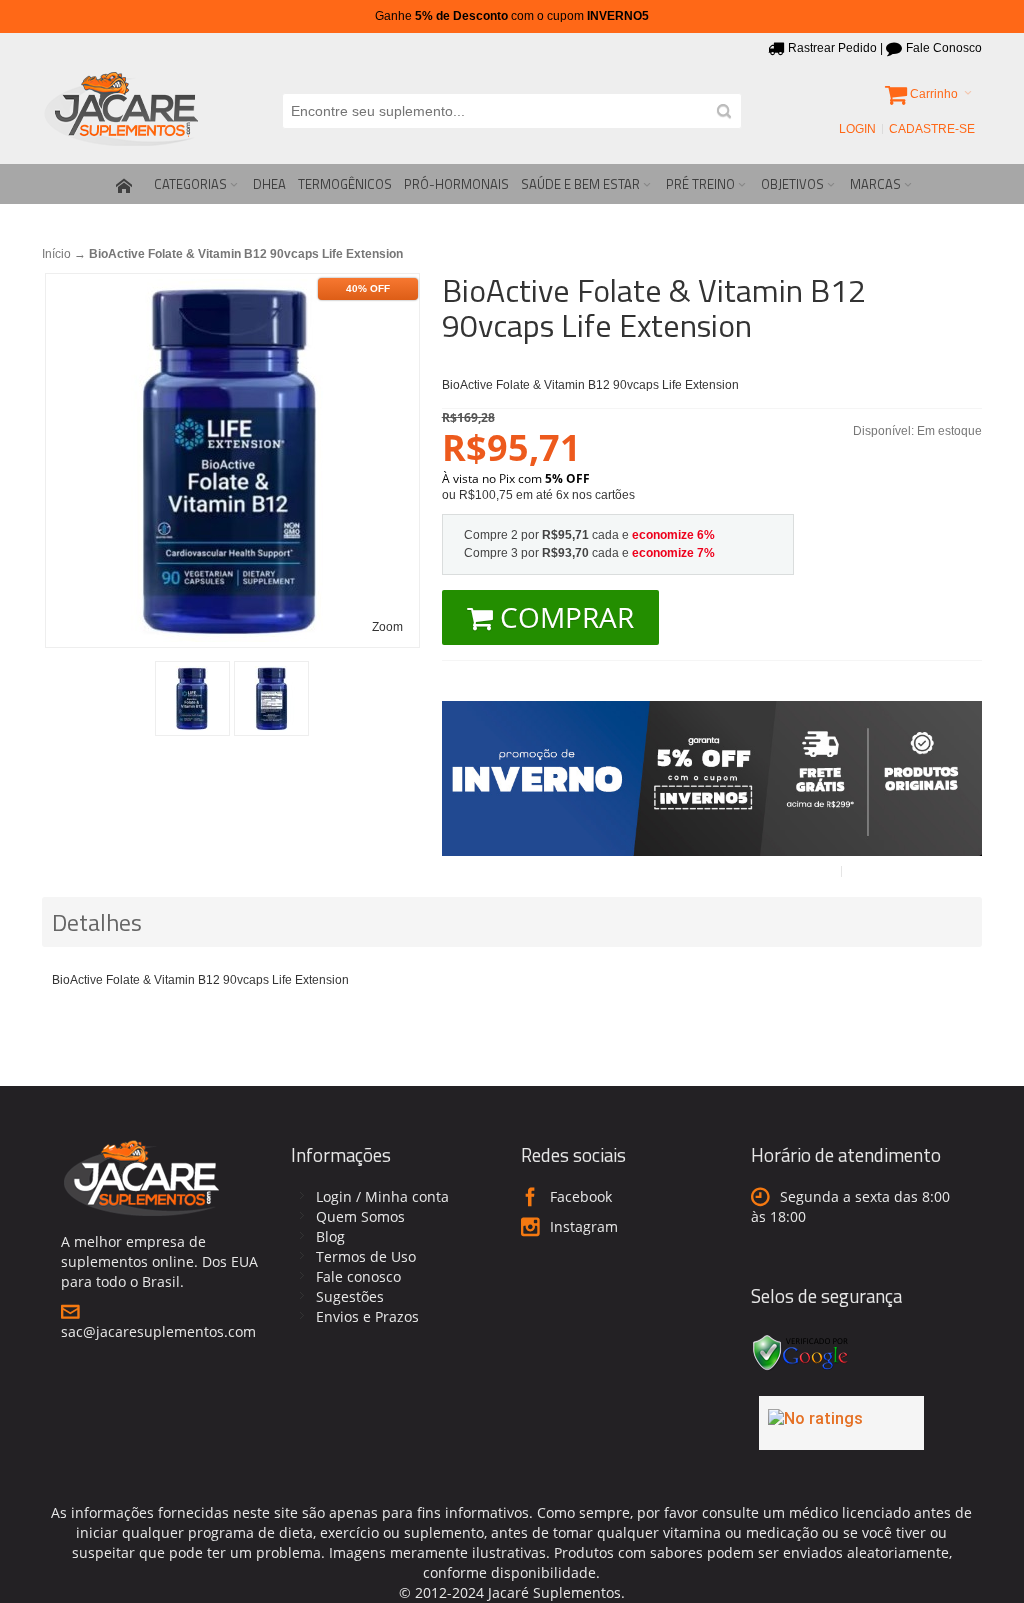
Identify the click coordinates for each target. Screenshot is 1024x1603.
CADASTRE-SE (932, 129)
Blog (330, 1236)
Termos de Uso (366, 1256)
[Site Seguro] (801, 1337)
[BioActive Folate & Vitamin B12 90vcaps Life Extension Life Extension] (192, 698)
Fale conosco (358, 1276)
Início (56, 254)
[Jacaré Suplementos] (122, 111)
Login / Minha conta (382, 1196)
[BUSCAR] (724, 111)
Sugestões (350, 1296)
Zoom (387, 627)
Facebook (581, 1196)
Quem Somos (360, 1216)
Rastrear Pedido (832, 48)
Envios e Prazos (367, 1316)
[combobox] (512, 111)
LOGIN (857, 129)
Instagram (584, 1226)
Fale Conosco (944, 48)
